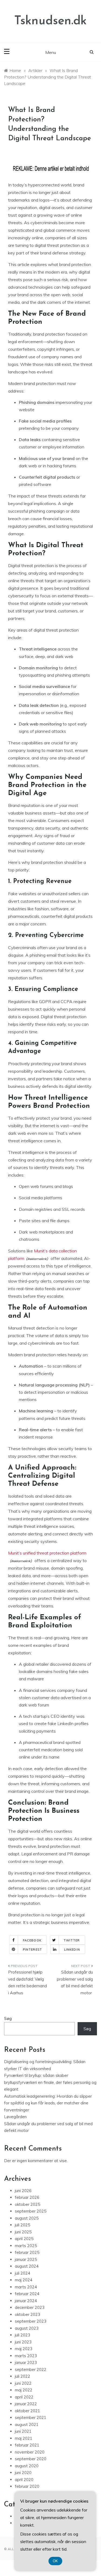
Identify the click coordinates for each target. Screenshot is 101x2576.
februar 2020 (27, 2486)
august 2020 (27, 2466)
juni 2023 (23, 2342)
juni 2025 (23, 2232)
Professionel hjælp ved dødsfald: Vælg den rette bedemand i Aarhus (27, 1982)
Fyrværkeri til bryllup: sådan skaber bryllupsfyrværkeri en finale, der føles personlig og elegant (50, 2082)
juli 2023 (22, 2335)
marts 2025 (26, 2246)
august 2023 (27, 2328)
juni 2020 (23, 2473)
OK (55, 2561)
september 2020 (31, 2459)
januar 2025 (26, 2259)
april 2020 (24, 2480)
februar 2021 (27, 2445)
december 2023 (30, 2307)
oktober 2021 (27, 2411)
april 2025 (24, 2239)
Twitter (72, 1940)
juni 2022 (23, 2383)
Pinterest (32, 1950)
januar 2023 (26, 2362)
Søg (8, 2018)
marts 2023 (26, 2356)
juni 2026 (23, 2191)
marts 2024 (26, 2287)
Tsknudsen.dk (50, 21)
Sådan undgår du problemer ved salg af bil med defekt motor (75, 1982)
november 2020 (30, 2452)
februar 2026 (27, 2197)
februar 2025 (27, 2252)
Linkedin (72, 1950)
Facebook (32, 1940)
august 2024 (27, 2266)
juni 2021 (23, 2431)
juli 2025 (22, 2225)
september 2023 (31, 2321)
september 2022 (31, 2369)
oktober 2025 (27, 2204)
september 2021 (31, 2417)
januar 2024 (26, 2301)
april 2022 (24, 2397)
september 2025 (31, 2211)
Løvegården (15, 2117)
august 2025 (27, 2218)
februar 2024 (27, 2294)
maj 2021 (24, 2438)
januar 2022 (26, 2404)
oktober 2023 (27, 2314)
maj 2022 (24, 2390)
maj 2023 (24, 2349)
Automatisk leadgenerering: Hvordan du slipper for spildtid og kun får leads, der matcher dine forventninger (48, 2103)
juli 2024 (22, 2273)
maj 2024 (24, 2280)
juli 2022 (22, 2376)
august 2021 (27, 2425)
